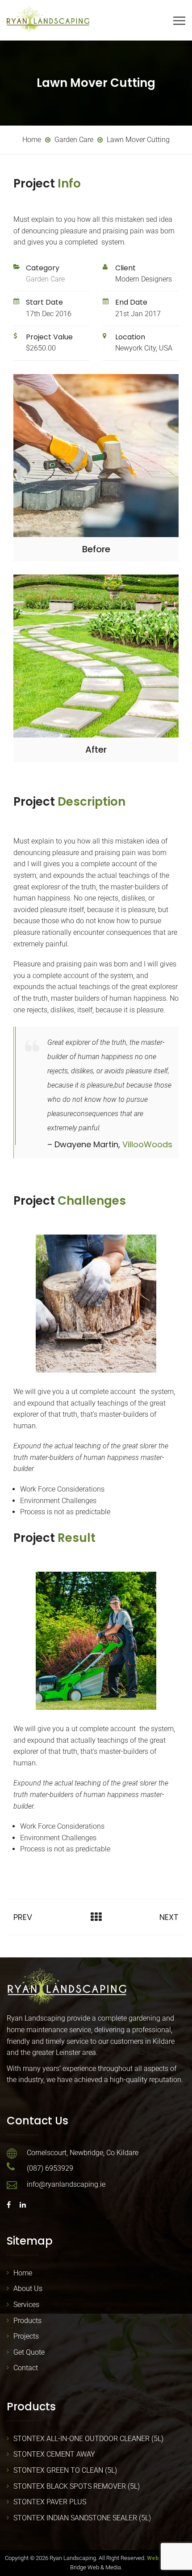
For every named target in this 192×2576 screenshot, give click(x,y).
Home (23, 2273)
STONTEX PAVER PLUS (50, 2502)
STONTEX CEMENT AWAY (54, 2454)
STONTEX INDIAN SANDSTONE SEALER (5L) (82, 2518)
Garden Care (45, 279)
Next (169, 1917)
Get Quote (29, 2352)
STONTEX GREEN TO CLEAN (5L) (65, 2470)
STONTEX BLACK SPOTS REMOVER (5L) (77, 2486)
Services (26, 2305)
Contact (26, 2368)
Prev (23, 1917)
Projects (26, 2336)
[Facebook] (11, 2205)
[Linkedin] (21, 2205)
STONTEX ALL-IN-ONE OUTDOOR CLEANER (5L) (88, 2439)
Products (27, 2321)
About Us (28, 2289)
